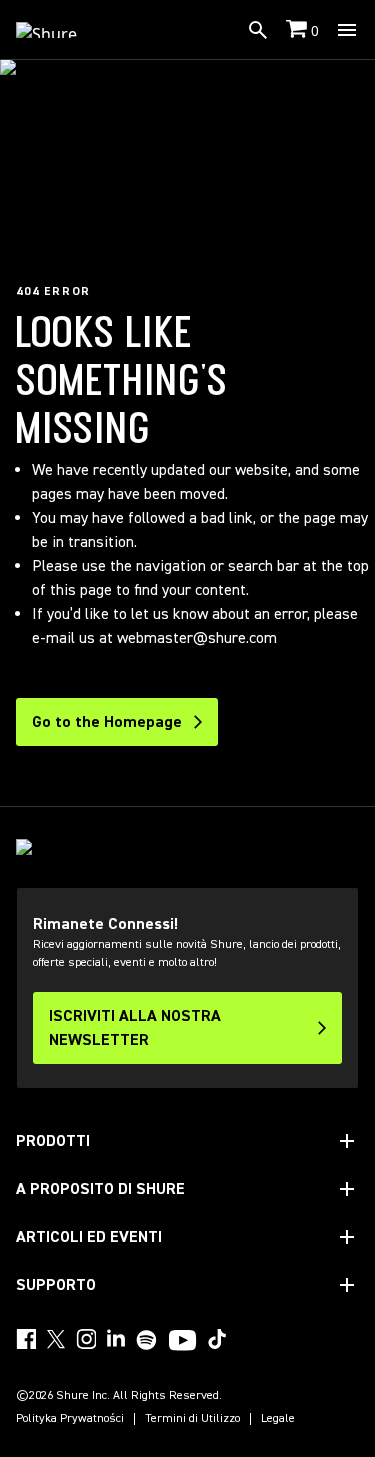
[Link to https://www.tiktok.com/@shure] (217, 1339)
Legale (278, 1419)
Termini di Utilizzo (192, 1419)
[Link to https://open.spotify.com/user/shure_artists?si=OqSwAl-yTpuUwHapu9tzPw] (147, 1340)
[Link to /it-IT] (59, 30)
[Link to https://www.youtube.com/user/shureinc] (182, 1342)
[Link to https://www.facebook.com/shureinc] (26, 1339)
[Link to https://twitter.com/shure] (56, 1339)
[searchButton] (258, 30)
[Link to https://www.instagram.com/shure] (86, 1339)
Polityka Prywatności (70, 1419)
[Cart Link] (298, 30)
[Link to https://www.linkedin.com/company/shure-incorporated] (116, 1339)
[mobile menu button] (347, 30)
